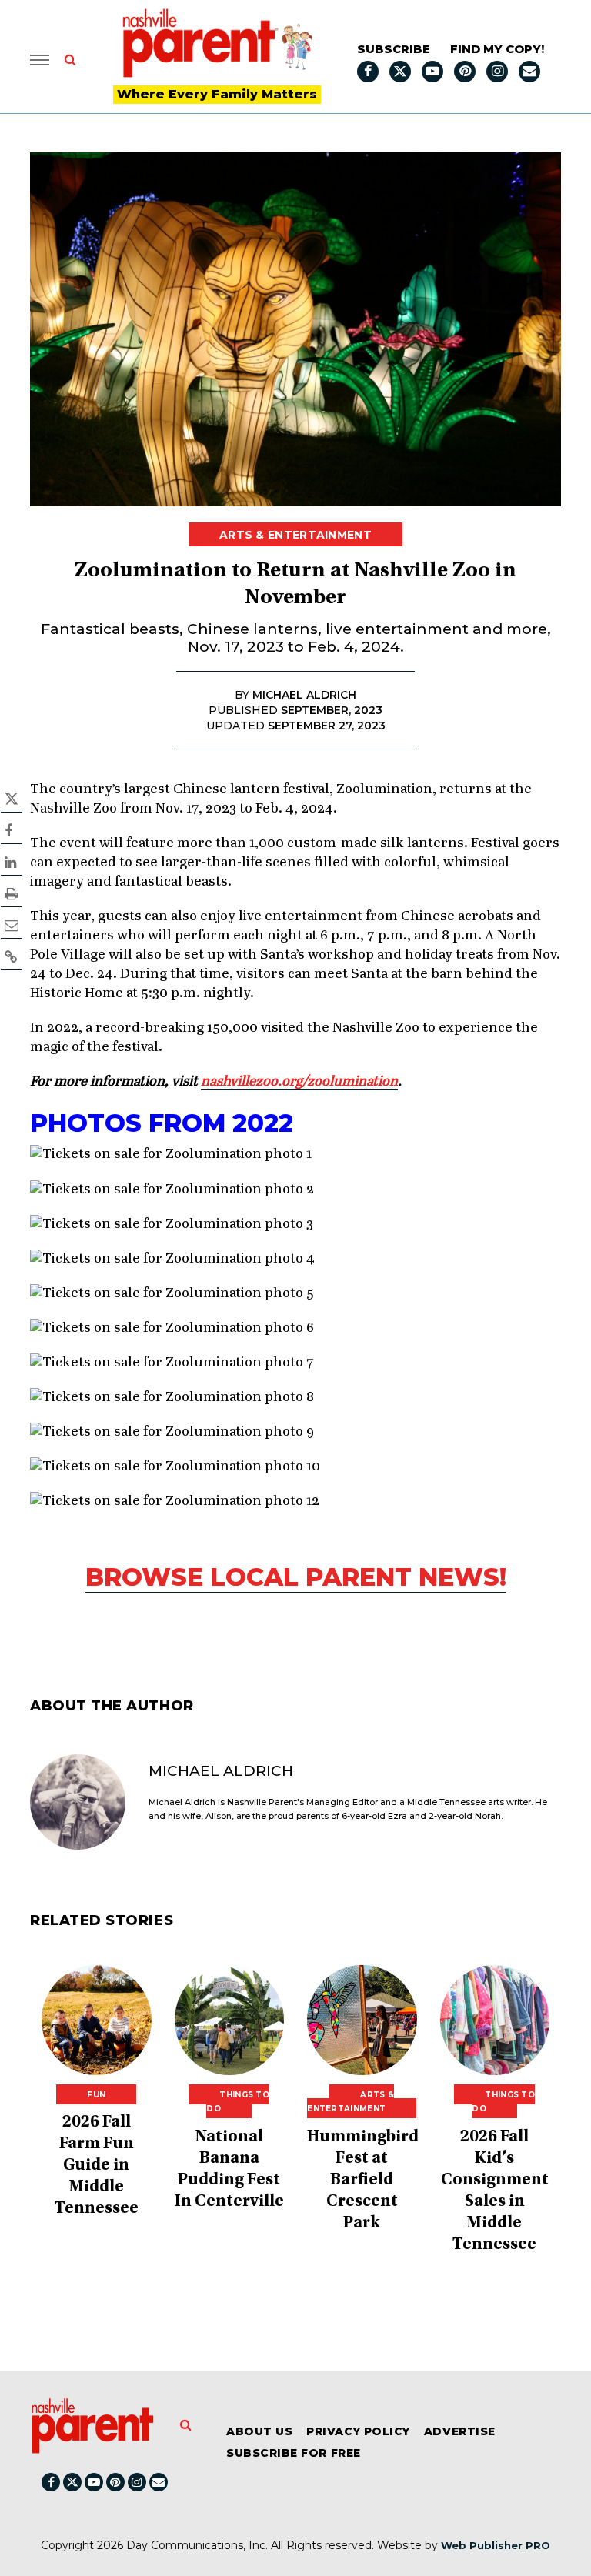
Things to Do (238, 2102)
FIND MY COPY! (497, 49)
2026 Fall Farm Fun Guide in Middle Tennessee (97, 2166)
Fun (96, 2095)
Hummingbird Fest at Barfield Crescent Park (363, 2181)
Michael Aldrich (221, 1771)
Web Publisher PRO (496, 2545)
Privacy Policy (358, 2431)
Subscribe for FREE (294, 2453)
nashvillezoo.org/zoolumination (299, 1082)
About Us (259, 2431)
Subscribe (394, 49)
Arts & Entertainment (295, 535)
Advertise (460, 2431)
